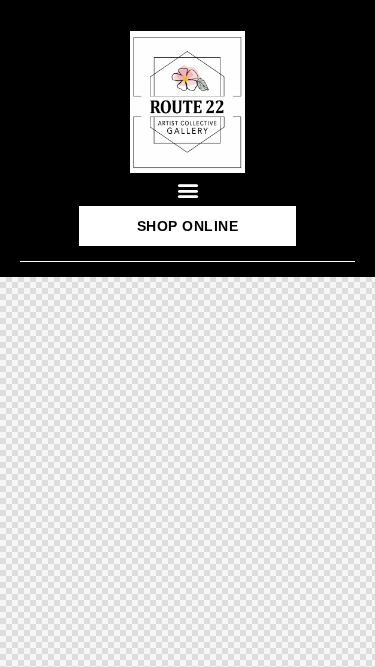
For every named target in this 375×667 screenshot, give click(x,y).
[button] (187, 189)
